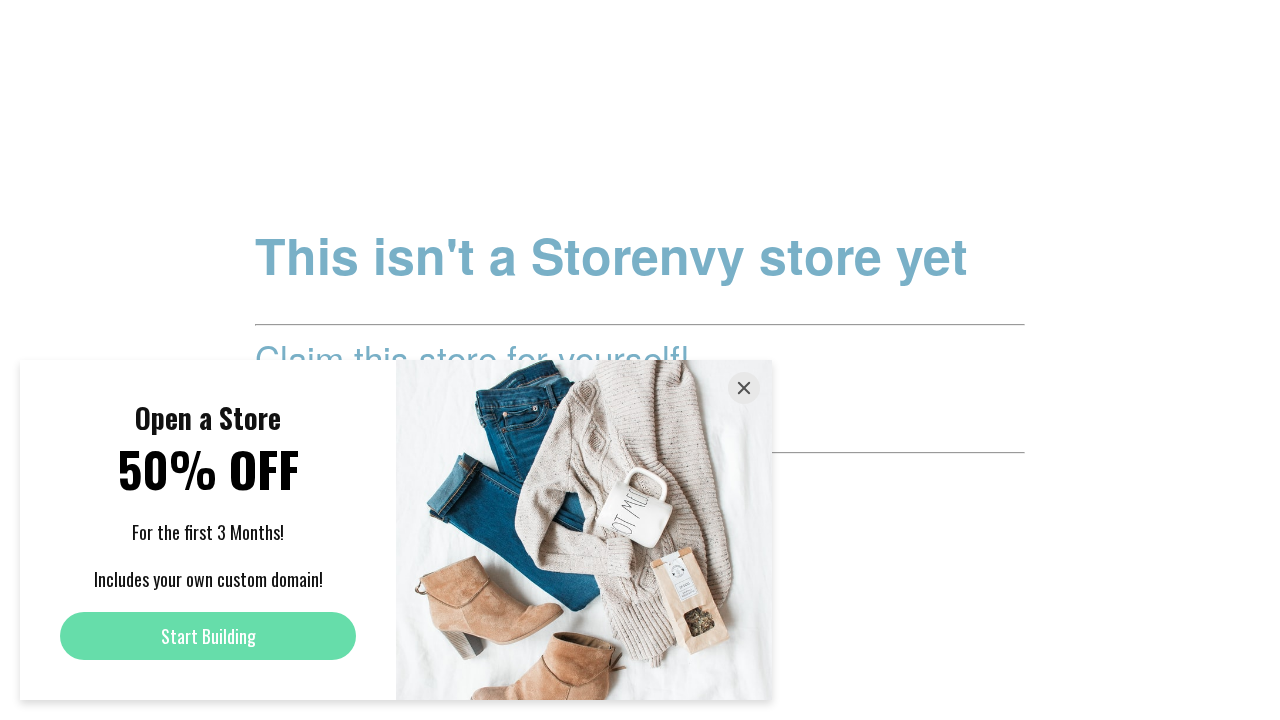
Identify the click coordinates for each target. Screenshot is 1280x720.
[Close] (744, 388)
